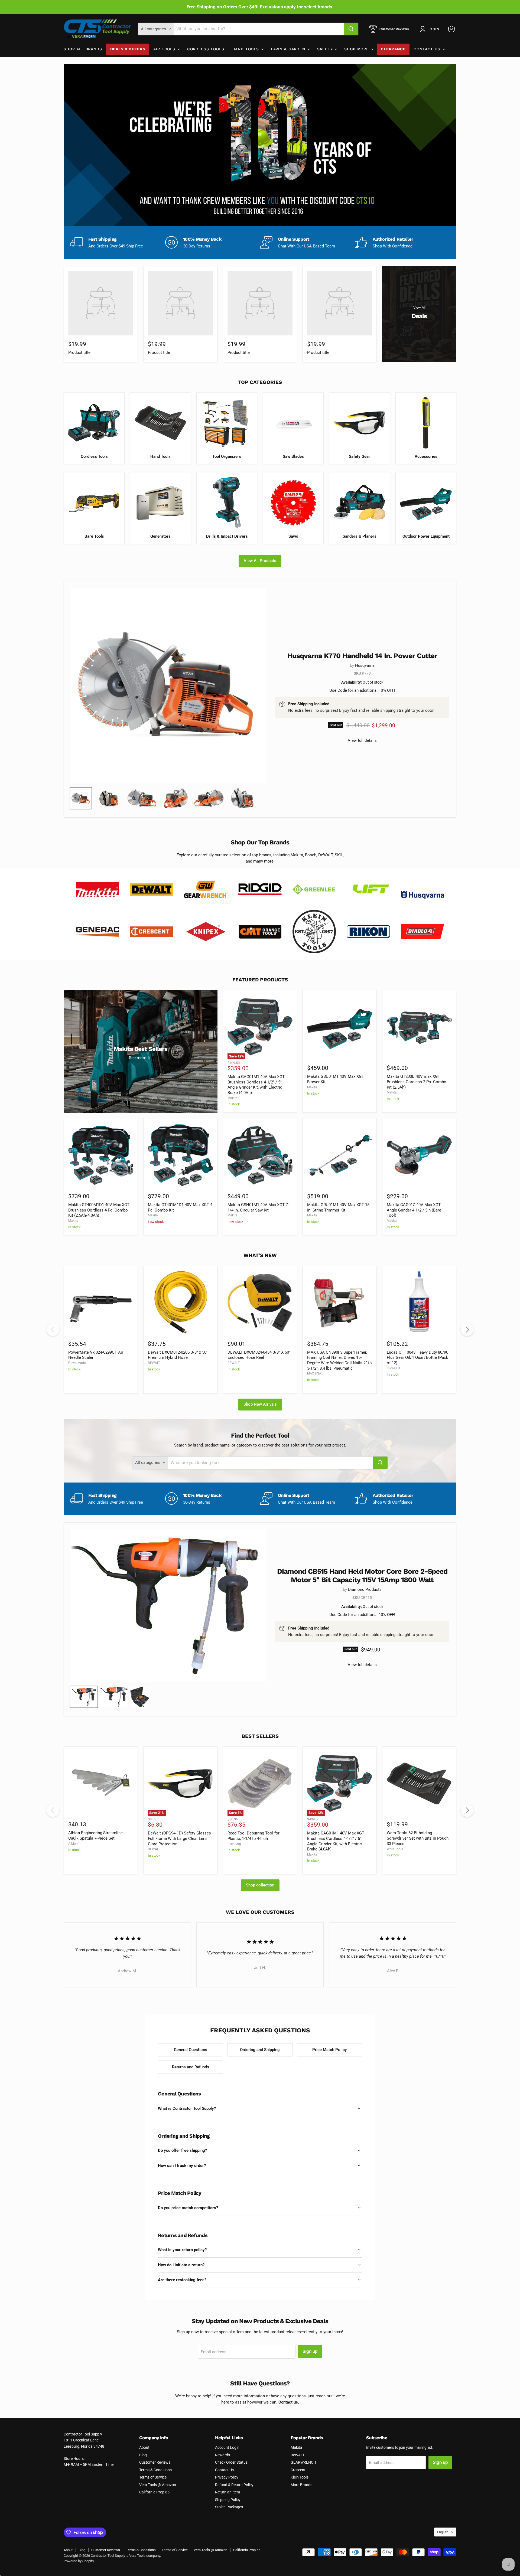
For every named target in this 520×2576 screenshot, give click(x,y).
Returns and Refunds (191, 2067)
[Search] (351, 29)
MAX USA (314, 1373)
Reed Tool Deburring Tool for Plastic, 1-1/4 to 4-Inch (253, 1836)
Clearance (393, 49)
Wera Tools (395, 1849)
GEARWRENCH (303, 2462)
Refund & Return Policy (234, 2485)
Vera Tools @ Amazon (158, 2485)
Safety (326, 49)
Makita (233, 1098)
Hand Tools (246, 49)
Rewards (222, 2455)
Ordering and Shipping (260, 2050)
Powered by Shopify (79, 2561)
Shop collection (260, 1885)
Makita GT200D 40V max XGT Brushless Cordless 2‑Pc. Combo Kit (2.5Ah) (417, 1082)
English (443, 2532)
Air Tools (165, 49)
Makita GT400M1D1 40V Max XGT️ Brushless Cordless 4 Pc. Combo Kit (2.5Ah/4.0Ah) (99, 1210)
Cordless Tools (206, 49)
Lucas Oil (393, 1368)
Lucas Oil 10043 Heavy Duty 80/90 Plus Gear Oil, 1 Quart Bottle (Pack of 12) (417, 1358)
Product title (79, 352)
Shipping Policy (228, 2500)
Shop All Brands (83, 49)
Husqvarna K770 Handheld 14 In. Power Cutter (362, 656)
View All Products (260, 561)
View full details (362, 741)
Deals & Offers (128, 49)
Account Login (227, 2447)
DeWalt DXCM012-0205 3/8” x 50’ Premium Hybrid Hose (178, 1355)
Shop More (357, 49)
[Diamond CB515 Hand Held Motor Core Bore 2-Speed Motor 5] (84, 1697)
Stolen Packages (229, 2507)
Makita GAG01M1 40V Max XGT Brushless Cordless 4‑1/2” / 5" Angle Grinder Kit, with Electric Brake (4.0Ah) (256, 1085)
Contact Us (428, 49)
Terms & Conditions (155, 2470)
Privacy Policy (227, 2477)
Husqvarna (365, 665)
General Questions (191, 2050)
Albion (73, 1844)
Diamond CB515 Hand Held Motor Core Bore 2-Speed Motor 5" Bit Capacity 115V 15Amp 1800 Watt (362, 1576)
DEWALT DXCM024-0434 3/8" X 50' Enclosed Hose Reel (259, 1355)
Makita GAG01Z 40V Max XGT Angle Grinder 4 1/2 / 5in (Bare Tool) (414, 1210)
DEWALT (154, 1363)
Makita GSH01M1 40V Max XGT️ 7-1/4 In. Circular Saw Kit (258, 1207)
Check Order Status (231, 2462)
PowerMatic (77, 1363)
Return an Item (227, 2492)
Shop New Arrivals (260, 1404)
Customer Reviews (155, 2462)
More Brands (301, 2485)
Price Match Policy (329, 2050)
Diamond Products (365, 1589)
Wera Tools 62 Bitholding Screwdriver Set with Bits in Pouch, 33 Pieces (418, 1838)
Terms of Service (153, 2477)
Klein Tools (300, 2477)
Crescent (298, 2470)
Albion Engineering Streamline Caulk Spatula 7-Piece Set (95, 1836)
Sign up (310, 2351)
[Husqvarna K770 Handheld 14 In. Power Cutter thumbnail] (81, 798)
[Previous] (53, 1330)
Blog (143, 2455)
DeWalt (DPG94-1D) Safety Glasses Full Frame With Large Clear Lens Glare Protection (179, 1838)
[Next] (467, 1330)
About (144, 2447)
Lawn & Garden (289, 49)
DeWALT (298, 2455)
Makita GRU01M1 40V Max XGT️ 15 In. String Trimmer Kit (338, 1207)
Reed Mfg (234, 1844)
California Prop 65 (154, 2492)
